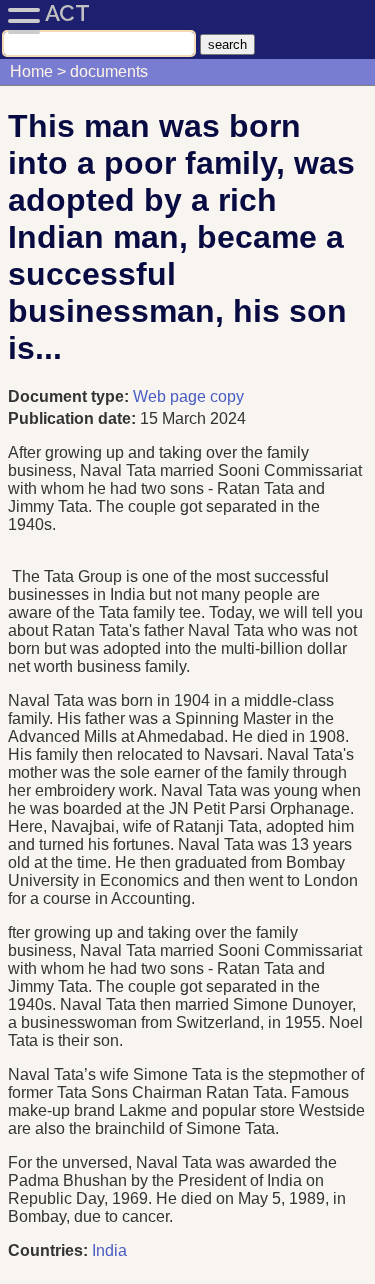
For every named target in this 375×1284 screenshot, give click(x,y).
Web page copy (188, 396)
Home (31, 71)
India (109, 1250)
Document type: (70, 396)
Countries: (48, 1250)
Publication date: (74, 418)
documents (109, 71)
